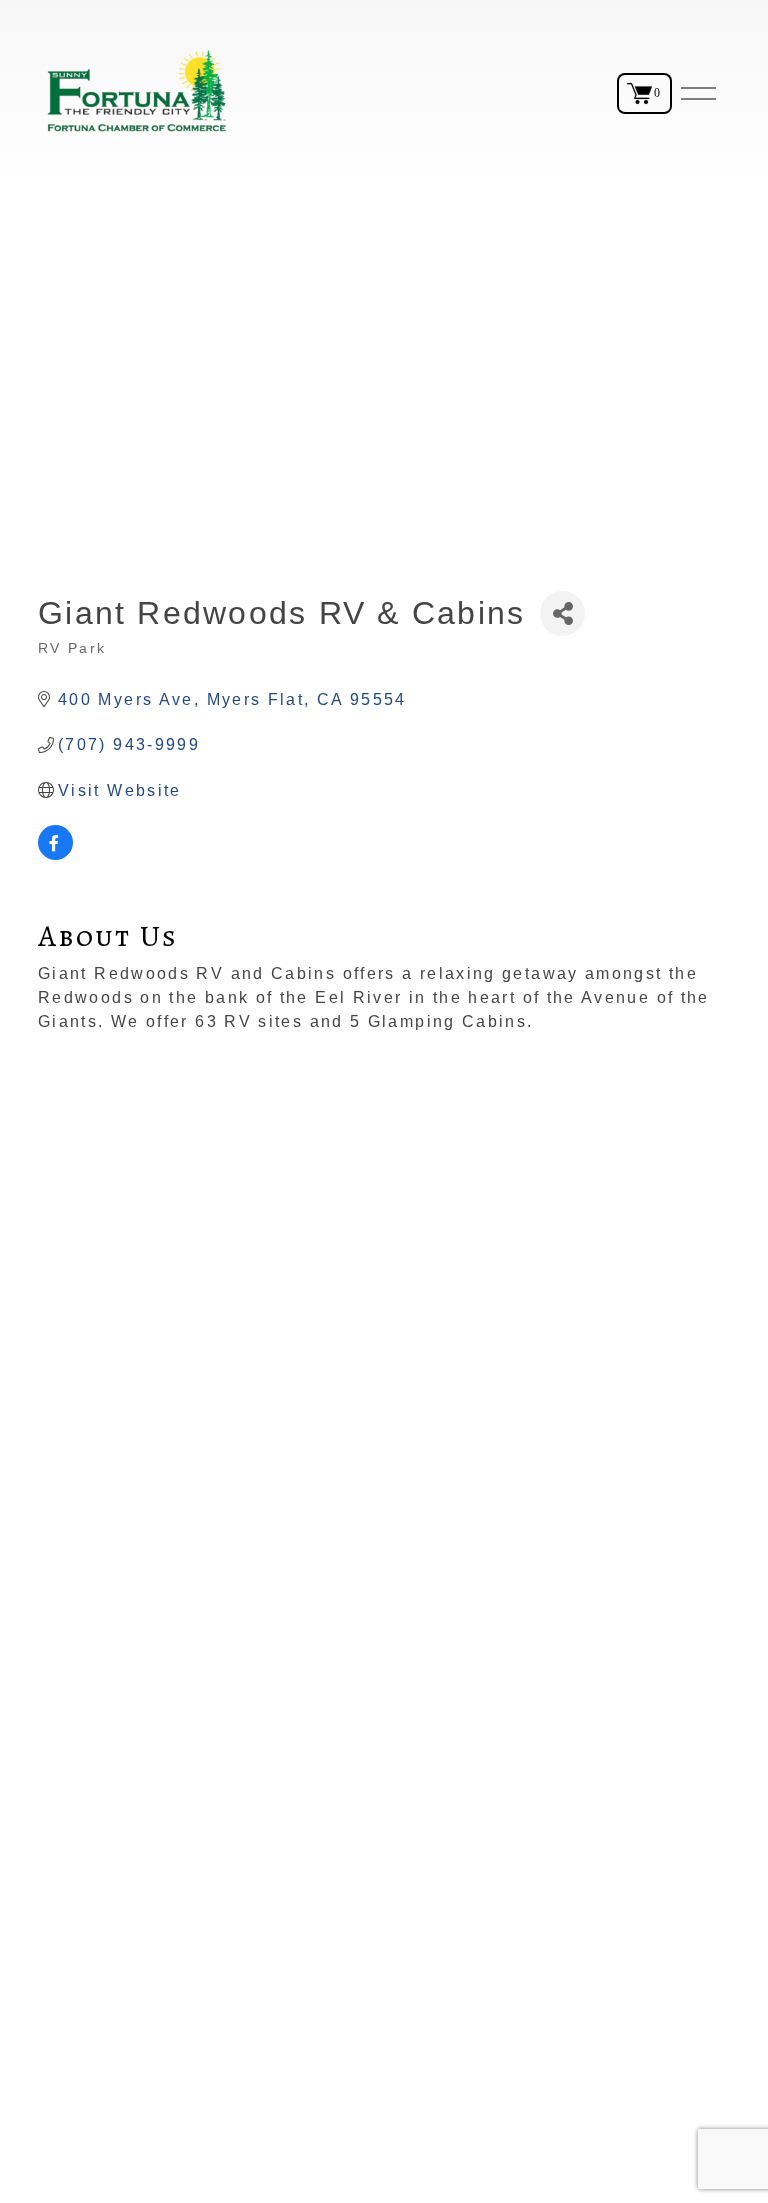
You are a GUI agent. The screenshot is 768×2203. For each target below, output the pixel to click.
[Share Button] (562, 613)
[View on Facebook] (55, 854)
